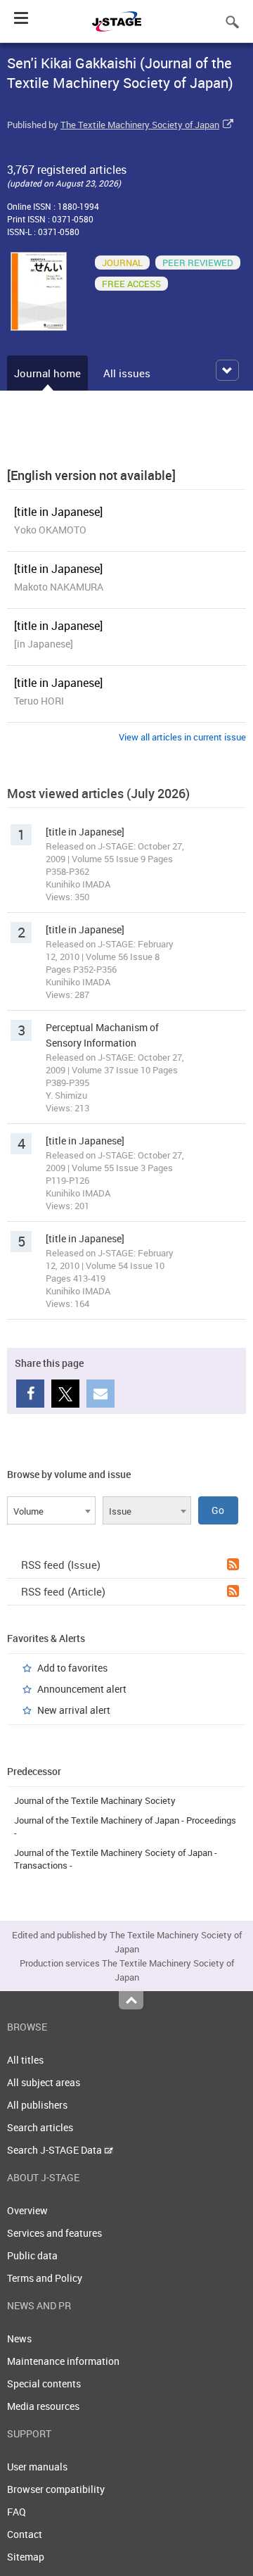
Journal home (47, 373)
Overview (27, 2210)
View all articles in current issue (182, 737)
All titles (25, 2060)
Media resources (43, 2406)
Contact (25, 2534)
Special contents (44, 2384)
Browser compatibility (56, 2489)
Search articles (40, 2127)
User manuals (37, 2467)
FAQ (17, 2512)
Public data (32, 2255)
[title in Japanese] (58, 512)
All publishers (37, 2105)
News (19, 2338)
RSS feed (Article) (63, 1591)
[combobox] (51, 1510)
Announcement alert (82, 1689)
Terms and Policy (45, 2278)
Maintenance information (63, 2361)
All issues (127, 373)
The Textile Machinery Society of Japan (140, 125)
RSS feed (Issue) (61, 1565)
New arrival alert (74, 1710)
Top (131, 2000)
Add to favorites (72, 1668)
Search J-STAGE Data (56, 2150)
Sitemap (26, 2557)
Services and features (54, 2233)
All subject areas (44, 2082)
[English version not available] (91, 475)
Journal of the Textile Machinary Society (95, 1800)
